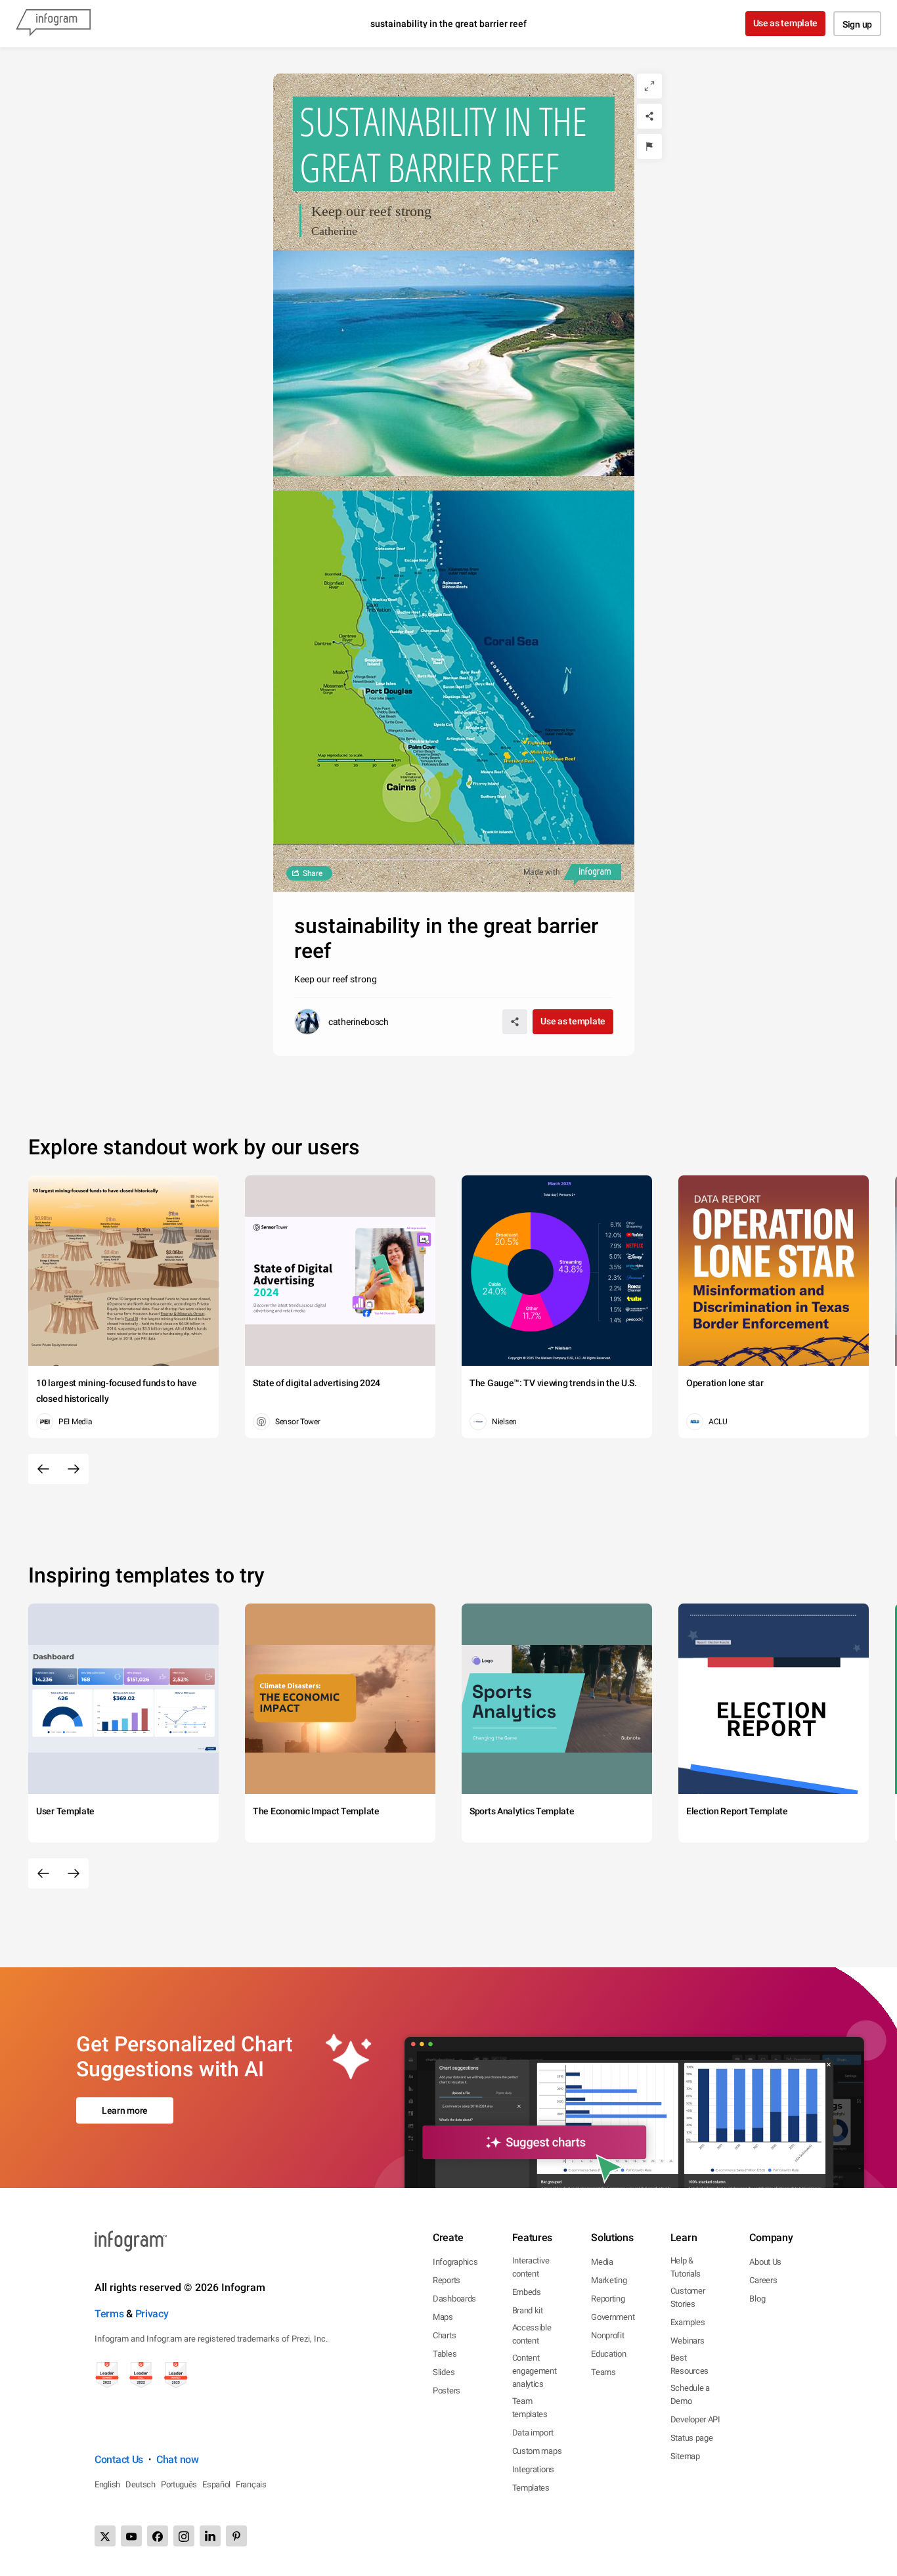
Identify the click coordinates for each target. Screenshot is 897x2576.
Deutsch (141, 2484)
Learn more (125, 2110)
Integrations (533, 2469)
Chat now (178, 2459)
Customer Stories (688, 2297)
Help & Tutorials (686, 2267)
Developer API (695, 2419)
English (107, 2484)
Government (613, 2317)
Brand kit (528, 2310)
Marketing (609, 2280)
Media (602, 2262)
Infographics (455, 2262)
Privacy (152, 2314)
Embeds (527, 2292)
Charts (444, 2335)
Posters (447, 2390)
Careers (763, 2280)
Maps (443, 2317)
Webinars (688, 2341)
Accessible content (532, 2334)
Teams (603, 2372)
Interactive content (531, 2267)
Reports (447, 2280)
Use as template (786, 23)
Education (608, 2354)
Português (179, 2484)
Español (216, 2484)
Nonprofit (607, 2335)
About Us (765, 2262)
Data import (533, 2433)
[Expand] (649, 86)
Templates (531, 2488)
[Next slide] (74, 1469)
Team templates (530, 2408)
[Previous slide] (43, 1469)
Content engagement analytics (535, 2371)
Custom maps (537, 2451)
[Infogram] (53, 24)
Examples (688, 2322)
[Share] (649, 116)
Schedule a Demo (690, 2394)
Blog (757, 2299)
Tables (445, 2354)
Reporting (608, 2299)
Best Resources (689, 2364)
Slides (444, 2372)
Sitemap (685, 2456)
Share (313, 873)
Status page (692, 2438)
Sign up (857, 24)
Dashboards (454, 2299)
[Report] (649, 146)
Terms (109, 2314)
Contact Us (119, 2459)
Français (251, 2484)
